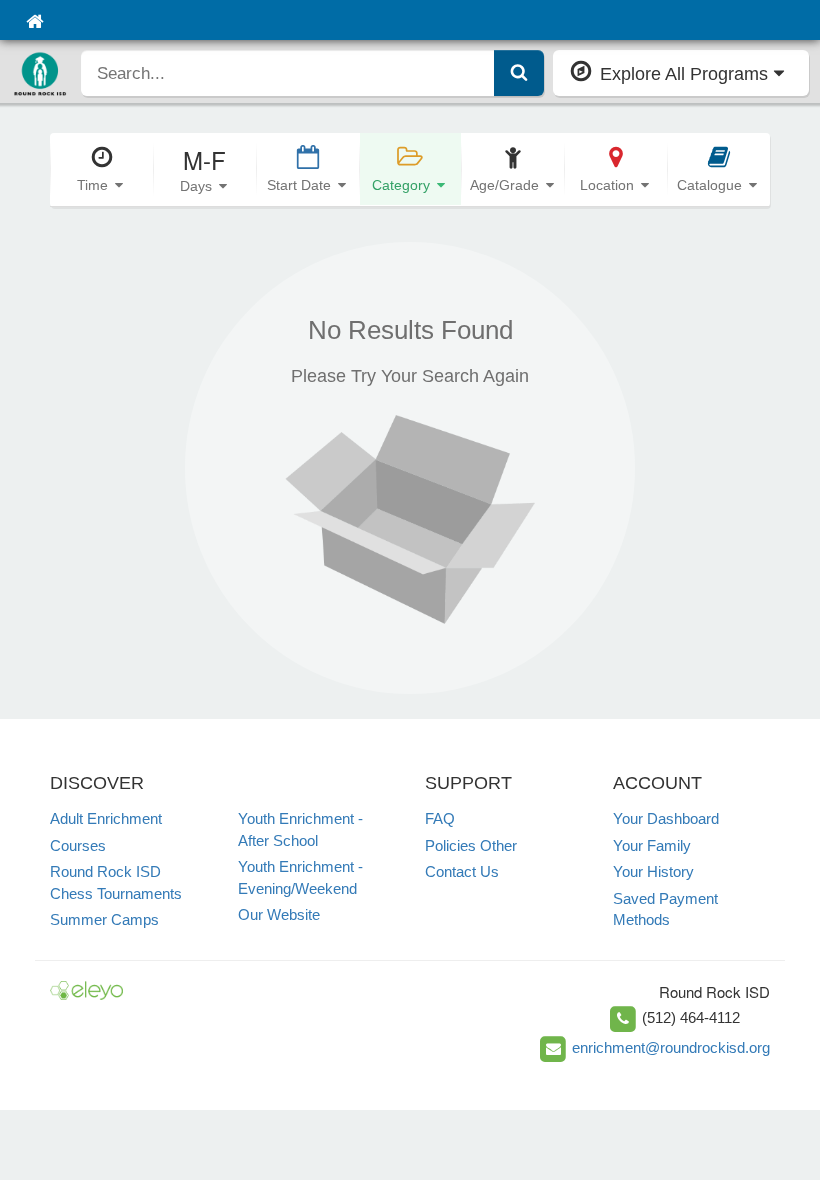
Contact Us (462, 871)
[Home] (34, 20)
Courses (78, 845)
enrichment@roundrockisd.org (671, 1047)
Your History (653, 871)
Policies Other (471, 845)
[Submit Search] (519, 73)
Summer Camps (104, 919)
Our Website (279, 914)
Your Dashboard (666, 818)
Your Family (652, 845)
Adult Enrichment (106, 818)
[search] (288, 73)
